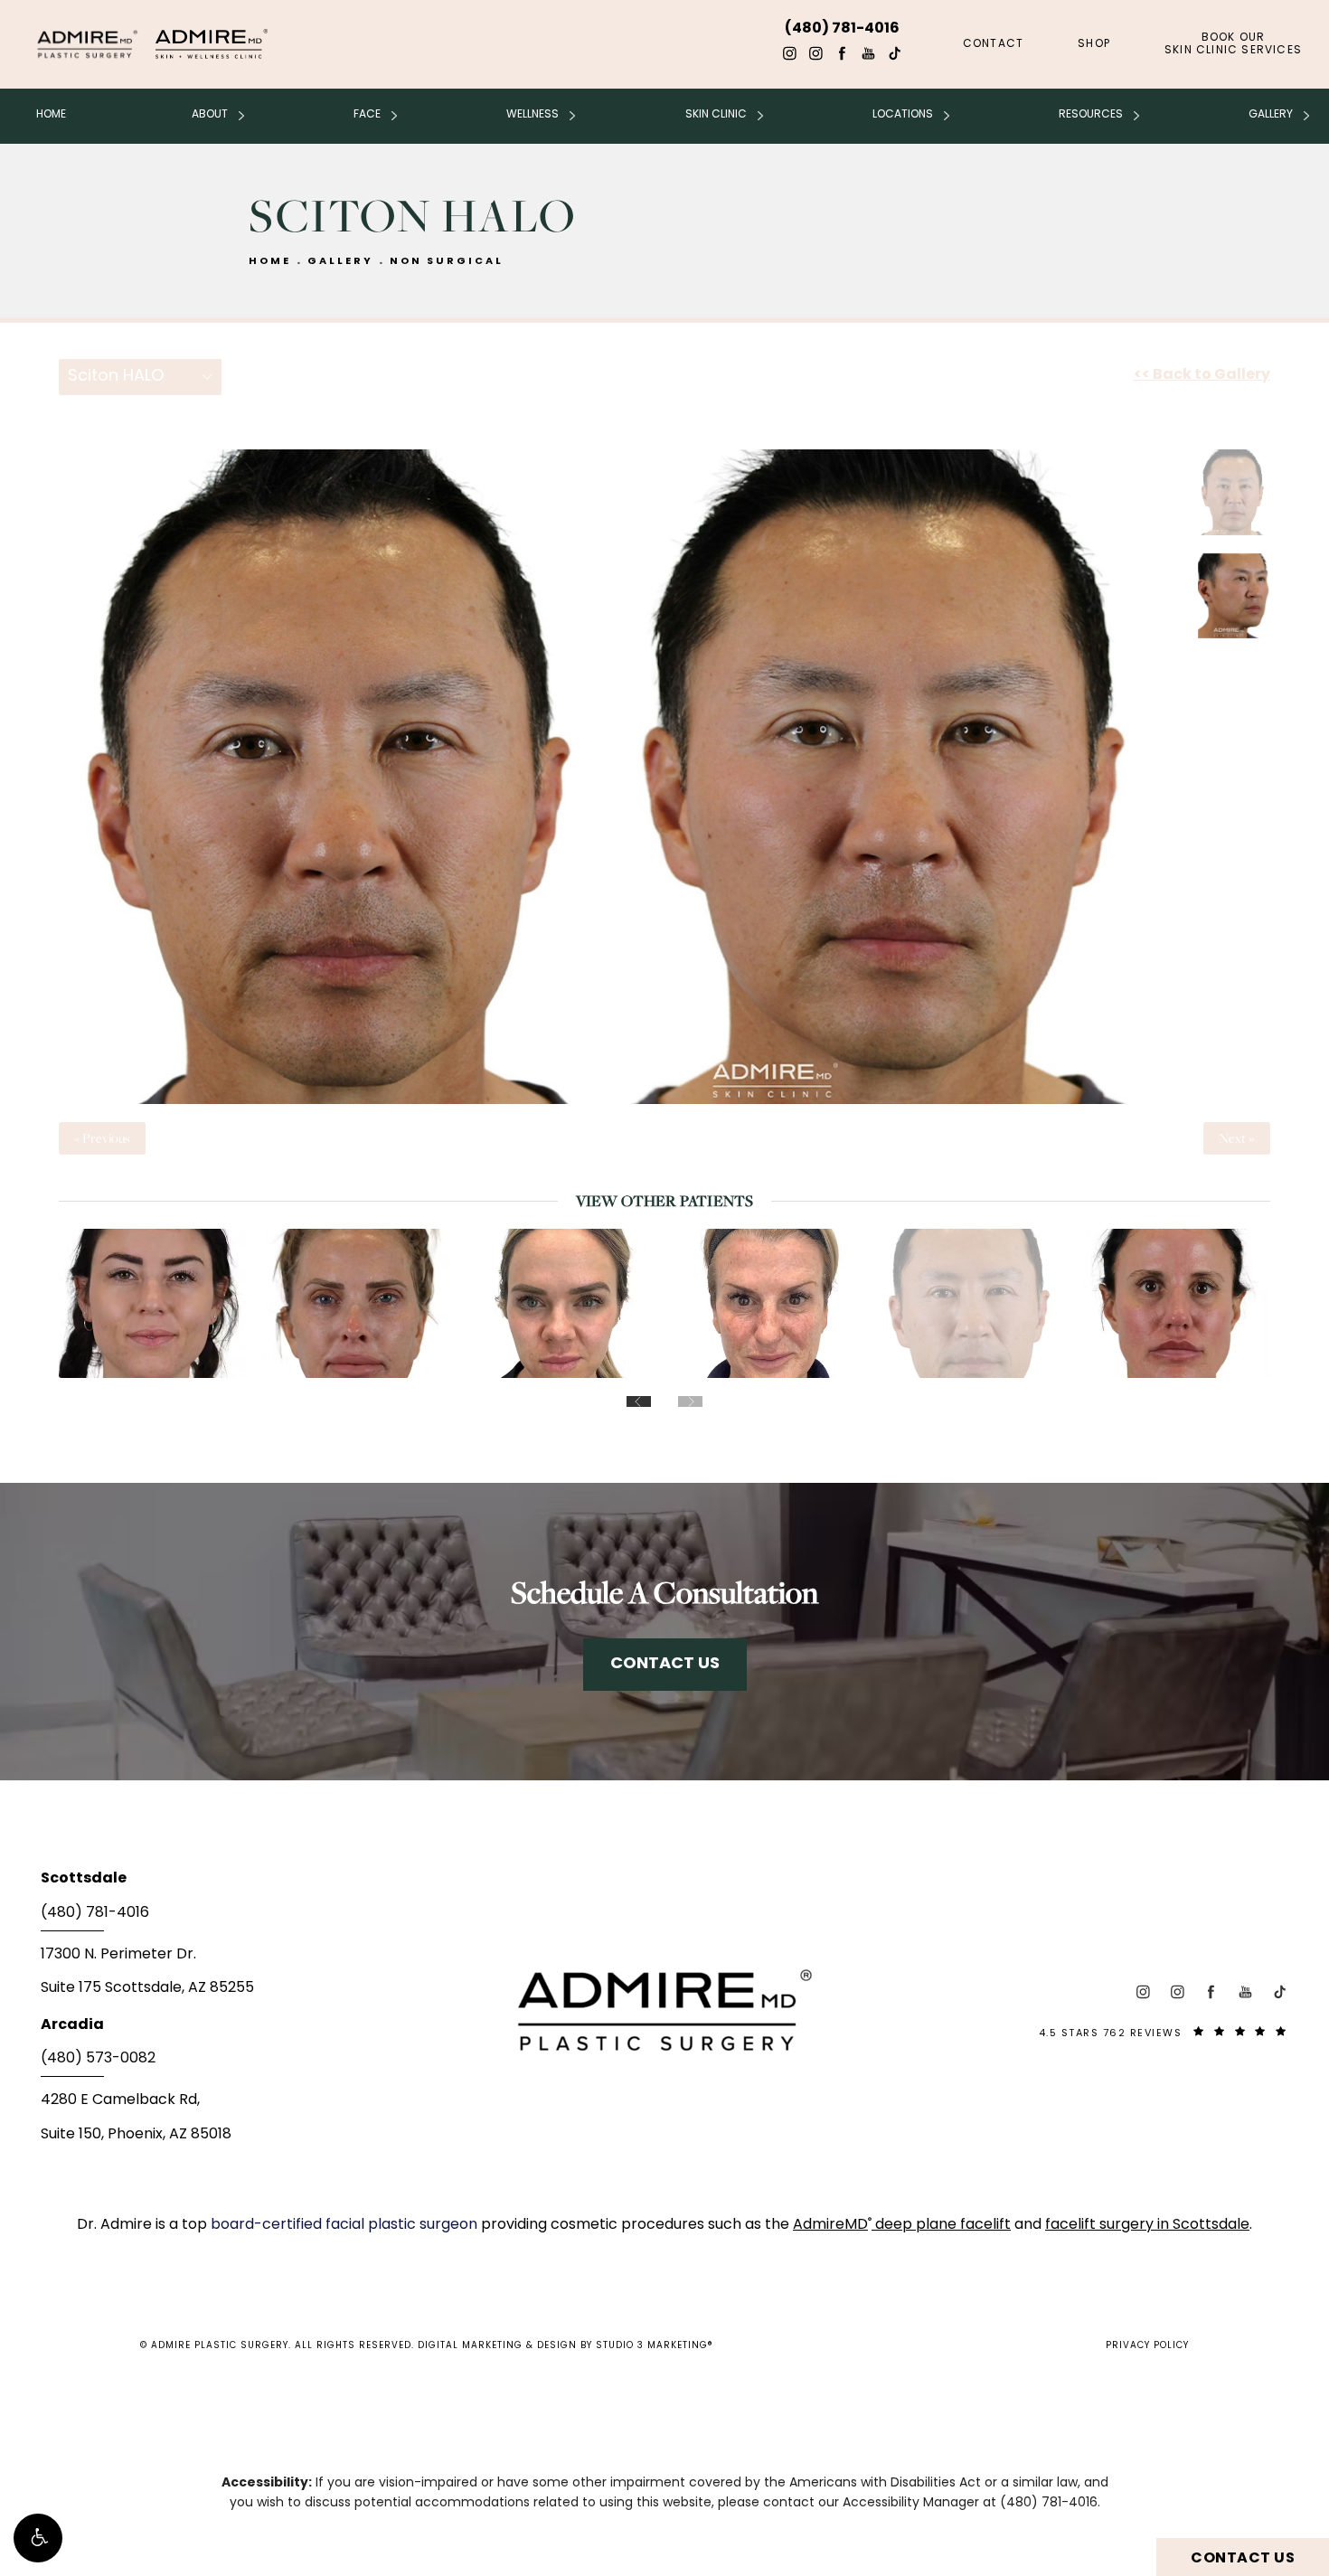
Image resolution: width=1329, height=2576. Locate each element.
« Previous (102, 1138)
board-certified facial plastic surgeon (346, 2225)
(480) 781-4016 (1049, 2503)
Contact (993, 44)
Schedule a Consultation (664, 1592)
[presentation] (639, 1401)
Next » (1237, 1138)
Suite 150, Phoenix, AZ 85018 (136, 2135)
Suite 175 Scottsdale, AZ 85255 (147, 1988)
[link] (249, 1919)
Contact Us (665, 1664)
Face (367, 115)
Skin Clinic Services (1233, 44)
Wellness (533, 115)
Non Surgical (447, 262)
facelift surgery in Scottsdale (1147, 2225)
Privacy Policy (1147, 2346)
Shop (1094, 44)
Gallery (1271, 115)
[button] (38, 2538)
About (210, 115)
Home (51, 115)
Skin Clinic (716, 115)
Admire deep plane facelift (902, 2225)
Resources (1091, 115)
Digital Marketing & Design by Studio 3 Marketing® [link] (566, 2346)
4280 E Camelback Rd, (120, 2100)
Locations (903, 115)
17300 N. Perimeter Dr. (118, 1955)
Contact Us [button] (1243, 2559)
